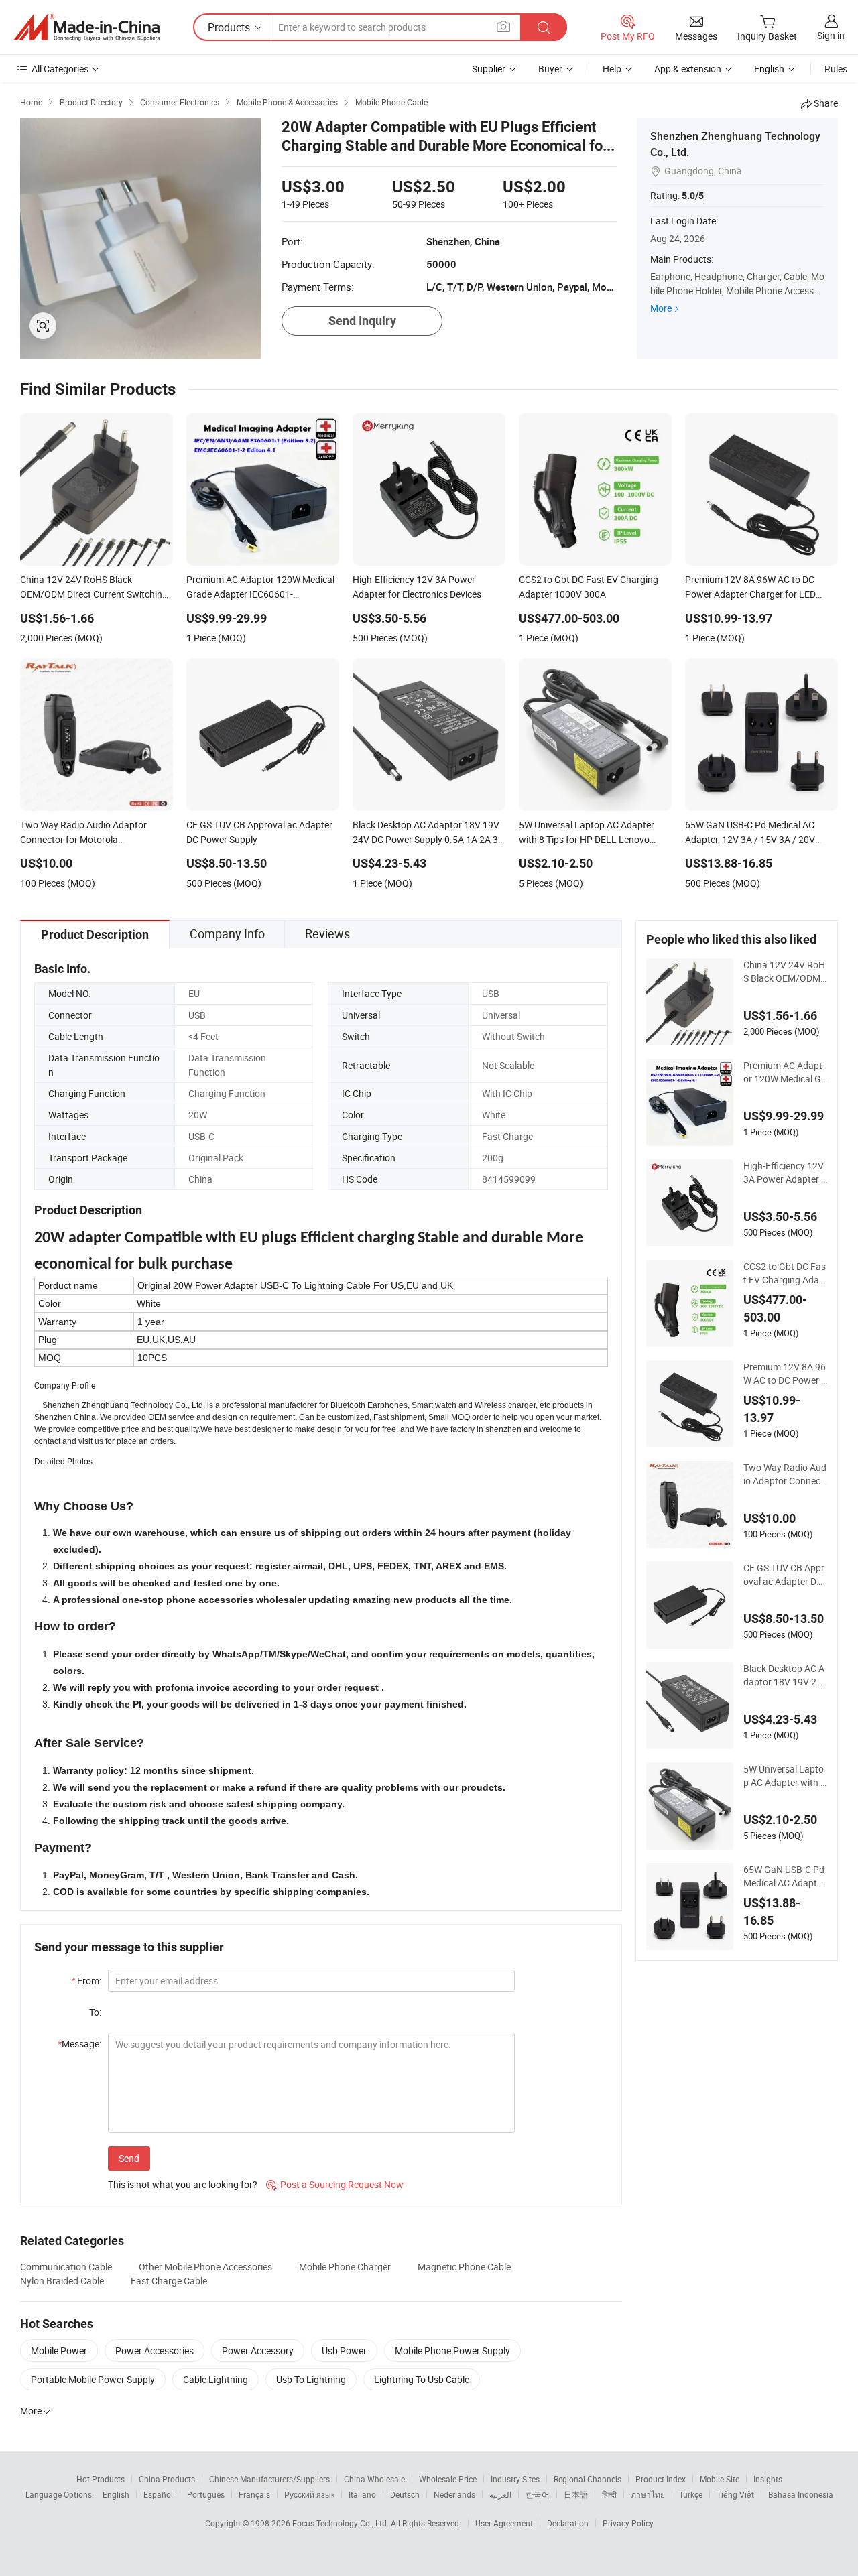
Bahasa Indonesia (801, 2494)
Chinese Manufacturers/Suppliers (269, 2479)
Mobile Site (720, 2479)
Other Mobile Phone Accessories (205, 2267)
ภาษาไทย (648, 2494)
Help (612, 69)
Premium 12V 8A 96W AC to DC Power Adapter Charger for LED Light (785, 1374)
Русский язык (309, 2494)
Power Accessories (155, 2350)
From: (86, 1981)
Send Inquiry (362, 321)
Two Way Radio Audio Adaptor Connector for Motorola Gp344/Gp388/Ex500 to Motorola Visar (785, 1474)
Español (158, 2494)
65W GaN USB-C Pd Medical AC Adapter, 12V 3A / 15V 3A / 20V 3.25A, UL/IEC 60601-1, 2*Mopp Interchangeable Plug (785, 1876)
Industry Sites (515, 2479)
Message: (79, 2044)
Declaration (568, 2523)
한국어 (538, 2494)
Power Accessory (258, 2350)
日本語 (576, 2494)
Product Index (661, 2479)
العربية (500, 2494)
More (661, 308)
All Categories (60, 69)
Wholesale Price (448, 2479)
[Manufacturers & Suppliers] (86, 27)
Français (254, 2494)
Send (129, 2158)
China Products (167, 2479)
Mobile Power (59, 2350)
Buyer (550, 69)
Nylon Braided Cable (62, 2281)
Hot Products (101, 2479)
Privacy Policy (628, 2523)
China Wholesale (374, 2479)
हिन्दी (609, 2494)
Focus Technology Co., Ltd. (342, 2523)
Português (206, 2494)
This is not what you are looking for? (183, 2184)
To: (95, 2012)
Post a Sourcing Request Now (335, 2184)
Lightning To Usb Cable (422, 2379)
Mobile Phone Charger (345, 2267)
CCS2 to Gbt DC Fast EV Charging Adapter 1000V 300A (785, 1273)
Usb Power (344, 2350)
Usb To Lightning (311, 2379)
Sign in (831, 35)
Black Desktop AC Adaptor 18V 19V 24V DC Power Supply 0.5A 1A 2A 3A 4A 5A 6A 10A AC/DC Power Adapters (784, 1675)
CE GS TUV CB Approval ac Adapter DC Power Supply (784, 1575)
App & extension (688, 69)
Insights (768, 2479)
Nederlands (454, 2494)
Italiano (362, 2494)
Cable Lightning (216, 2379)
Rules (836, 69)
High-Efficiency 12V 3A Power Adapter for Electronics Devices (784, 1173)
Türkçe (691, 2494)
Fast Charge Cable (169, 2281)
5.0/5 (693, 196)
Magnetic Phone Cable (464, 2267)
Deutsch (405, 2494)
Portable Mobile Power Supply (93, 2379)
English (116, 2494)
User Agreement (504, 2523)
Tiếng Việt (735, 2494)
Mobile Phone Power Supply (452, 2350)
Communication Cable (66, 2267)
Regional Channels (588, 2479)
